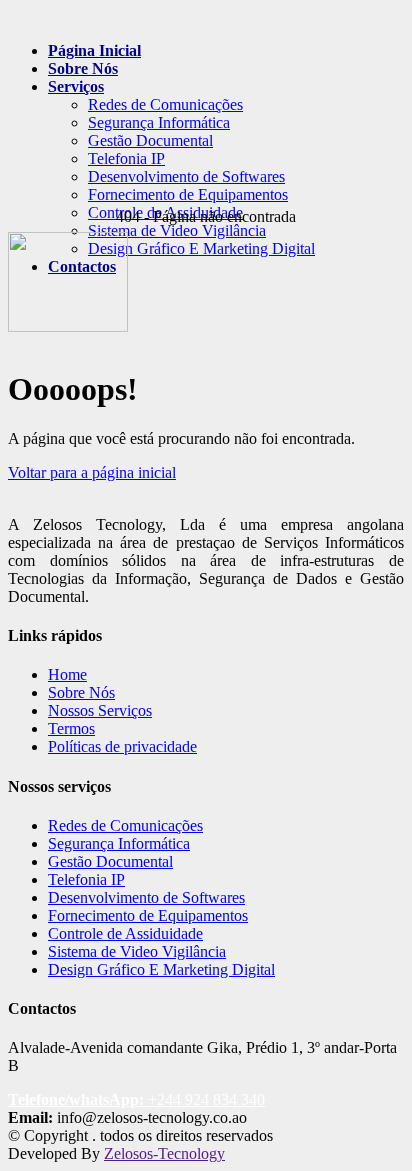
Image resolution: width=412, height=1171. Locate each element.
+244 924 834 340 (136, 1099)
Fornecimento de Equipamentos (188, 194)
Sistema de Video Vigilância (177, 230)
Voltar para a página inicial (92, 472)
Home (67, 674)
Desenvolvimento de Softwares (186, 176)
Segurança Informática (159, 122)
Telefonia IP (126, 158)
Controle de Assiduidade (125, 933)
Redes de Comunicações (165, 104)
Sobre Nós (83, 68)
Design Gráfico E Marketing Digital (161, 969)
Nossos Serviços (100, 710)
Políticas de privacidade (122, 746)
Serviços (76, 86)
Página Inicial (94, 50)
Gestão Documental (150, 140)
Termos (71, 728)
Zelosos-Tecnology (164, 1153)
